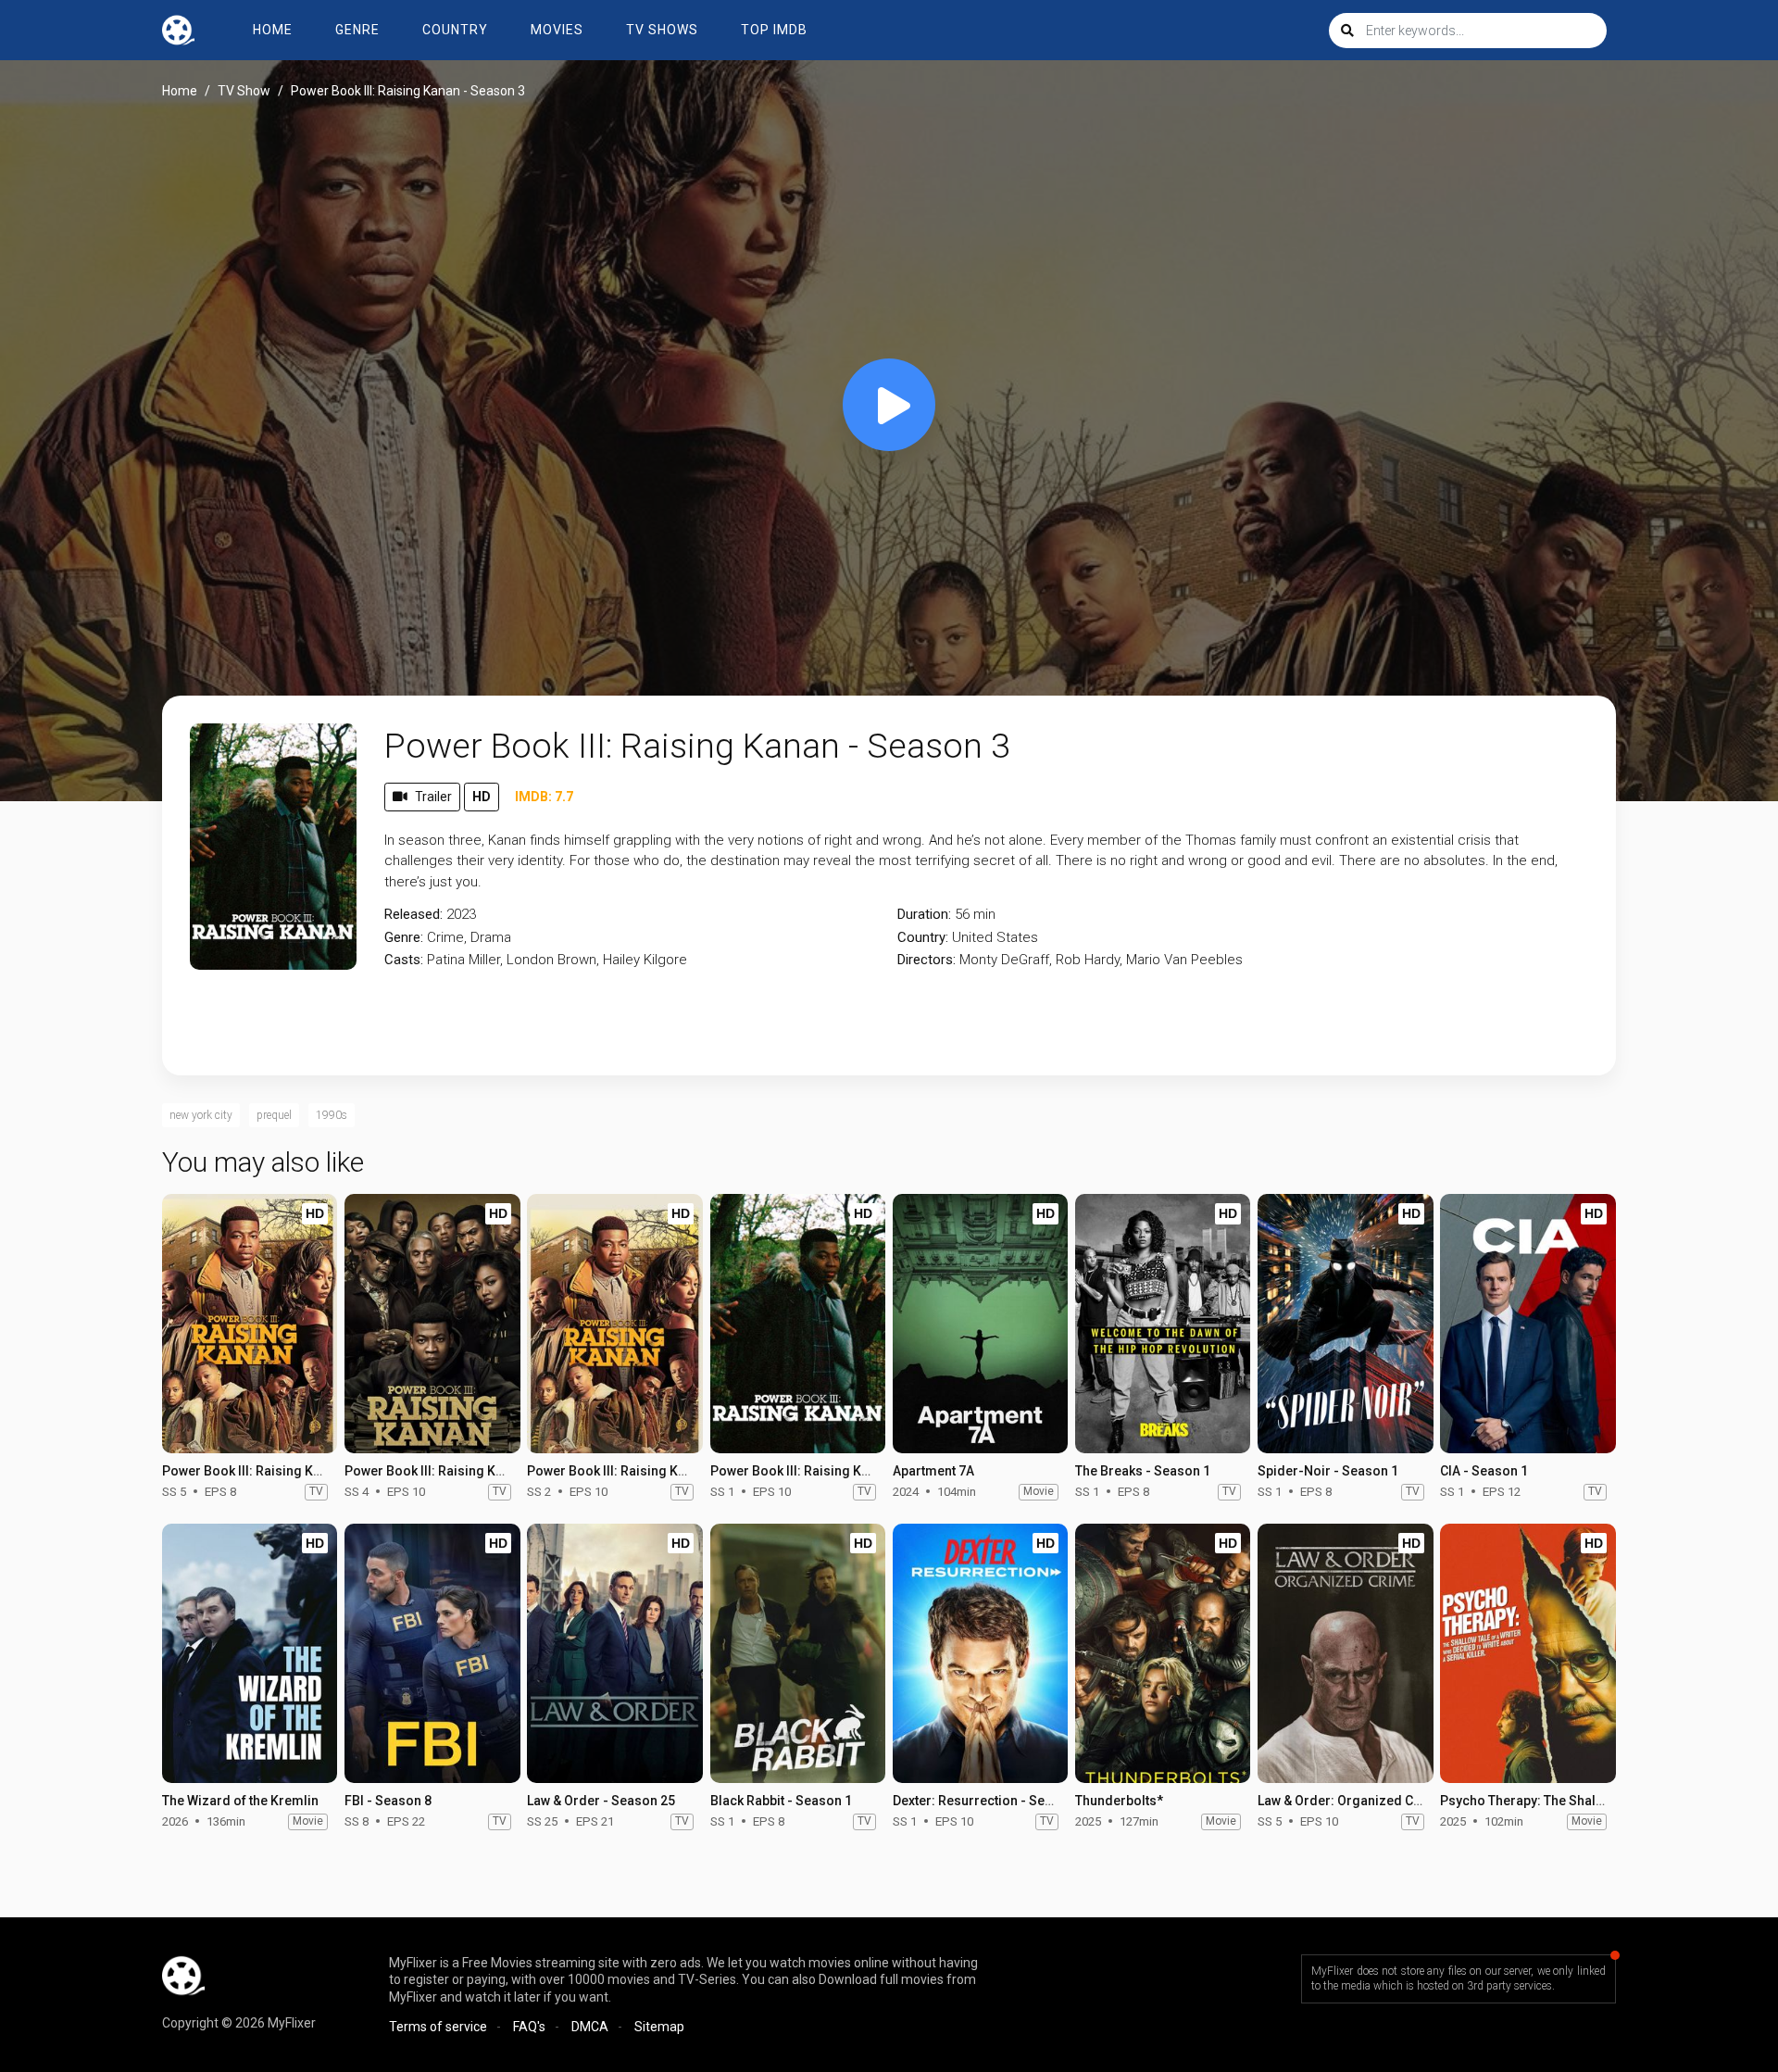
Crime (445, 937)
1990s (332, 1115)
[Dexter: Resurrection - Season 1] (980, 1653)
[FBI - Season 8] (432, 1653)
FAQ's (529, 2027)
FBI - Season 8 (388, 1801)
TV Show (244, 91)
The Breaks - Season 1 (1143, 1471)
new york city (201, 1115)
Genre (357, 30)
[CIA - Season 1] (1528, 1324)
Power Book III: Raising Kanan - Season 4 (469, 1471)
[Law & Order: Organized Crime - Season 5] (1345, 1653)
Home (273, 30)
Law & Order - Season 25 (601, 1801)
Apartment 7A (933, 1471)
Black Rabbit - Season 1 (781, 1801)
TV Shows (662, 30)
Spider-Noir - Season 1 (1328, 1471)
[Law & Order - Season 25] (614, 1653)
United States (995, 937)
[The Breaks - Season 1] (1163, 1324)
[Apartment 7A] (980, 1324)
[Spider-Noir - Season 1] (1345, 1324)
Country (455, 30)
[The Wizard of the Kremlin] (250, 1653)
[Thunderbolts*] (1163, 1653)
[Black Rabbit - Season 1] (798, 1653)
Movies (557, 30)
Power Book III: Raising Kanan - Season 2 (651, 1471)
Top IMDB (774, 30)
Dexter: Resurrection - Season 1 (989, 1801)
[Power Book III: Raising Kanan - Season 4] (432, 1324)
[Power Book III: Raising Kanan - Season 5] (250, 1324)
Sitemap (659, 2027)
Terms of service (438, 2027)
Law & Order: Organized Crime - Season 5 (1384, 1801)
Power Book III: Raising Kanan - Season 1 (834, 1471)
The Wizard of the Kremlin (240, 1801)
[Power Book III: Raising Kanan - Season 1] (798, 1324)
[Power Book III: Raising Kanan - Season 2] (614, 1324)
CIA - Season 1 (1484, 1471)
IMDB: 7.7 (544, 797)
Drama (491, 937)
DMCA (590, 2027)
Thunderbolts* (1119, 1801)
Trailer (433, 797)
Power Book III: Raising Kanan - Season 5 (286, 1471)
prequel (274, 1115)
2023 (461, 914)
